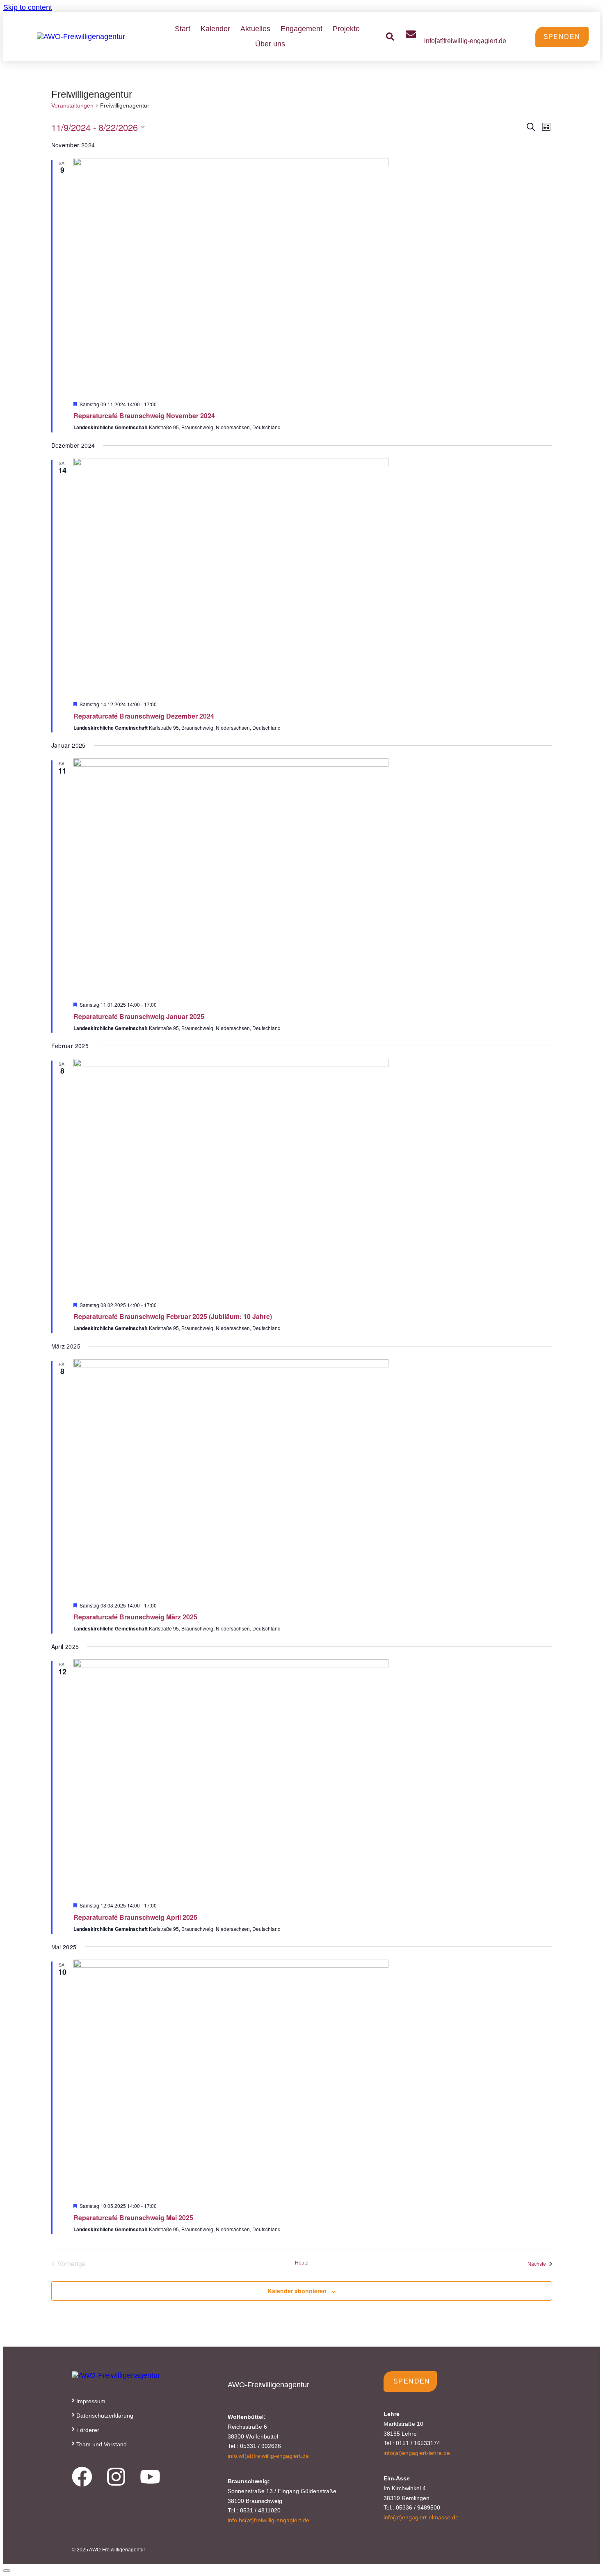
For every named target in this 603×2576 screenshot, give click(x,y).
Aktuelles (255, 29)
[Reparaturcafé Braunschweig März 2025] (313, 1477)
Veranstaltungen (72, 105)
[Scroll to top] (7, 2571)
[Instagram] (116, 2477)
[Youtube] (150, 2477)
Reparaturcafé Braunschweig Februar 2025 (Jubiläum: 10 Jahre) (173, 1316)
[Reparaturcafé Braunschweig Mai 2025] (313, 2078)
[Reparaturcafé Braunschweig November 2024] (313, 276)
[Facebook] (82, 2477)
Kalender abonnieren (297, 2291)
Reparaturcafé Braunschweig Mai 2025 (133, 2218)
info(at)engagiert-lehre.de (417, 2453)
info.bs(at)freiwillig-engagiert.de (268, 2520)
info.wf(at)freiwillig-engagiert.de (268, 2456)
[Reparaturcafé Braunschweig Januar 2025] (313, 877)
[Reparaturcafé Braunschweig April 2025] (313, 1777)
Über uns (270, 44)
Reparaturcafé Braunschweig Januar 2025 (139, 1016)
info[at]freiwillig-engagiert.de (465, 41)
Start (183, 29)
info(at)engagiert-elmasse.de (421, 2517)
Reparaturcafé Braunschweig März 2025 (135, 1617)
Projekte (346, 29)
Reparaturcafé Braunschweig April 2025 (135, 1917)
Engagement (301, 29)
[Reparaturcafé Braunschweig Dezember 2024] (313, 576)
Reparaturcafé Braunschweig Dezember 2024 (144, 716)
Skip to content (28, 7)
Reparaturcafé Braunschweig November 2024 (144, 416)
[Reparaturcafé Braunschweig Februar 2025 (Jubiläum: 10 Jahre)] (313, 1177)
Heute (302, 2262)
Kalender (215, 29)
